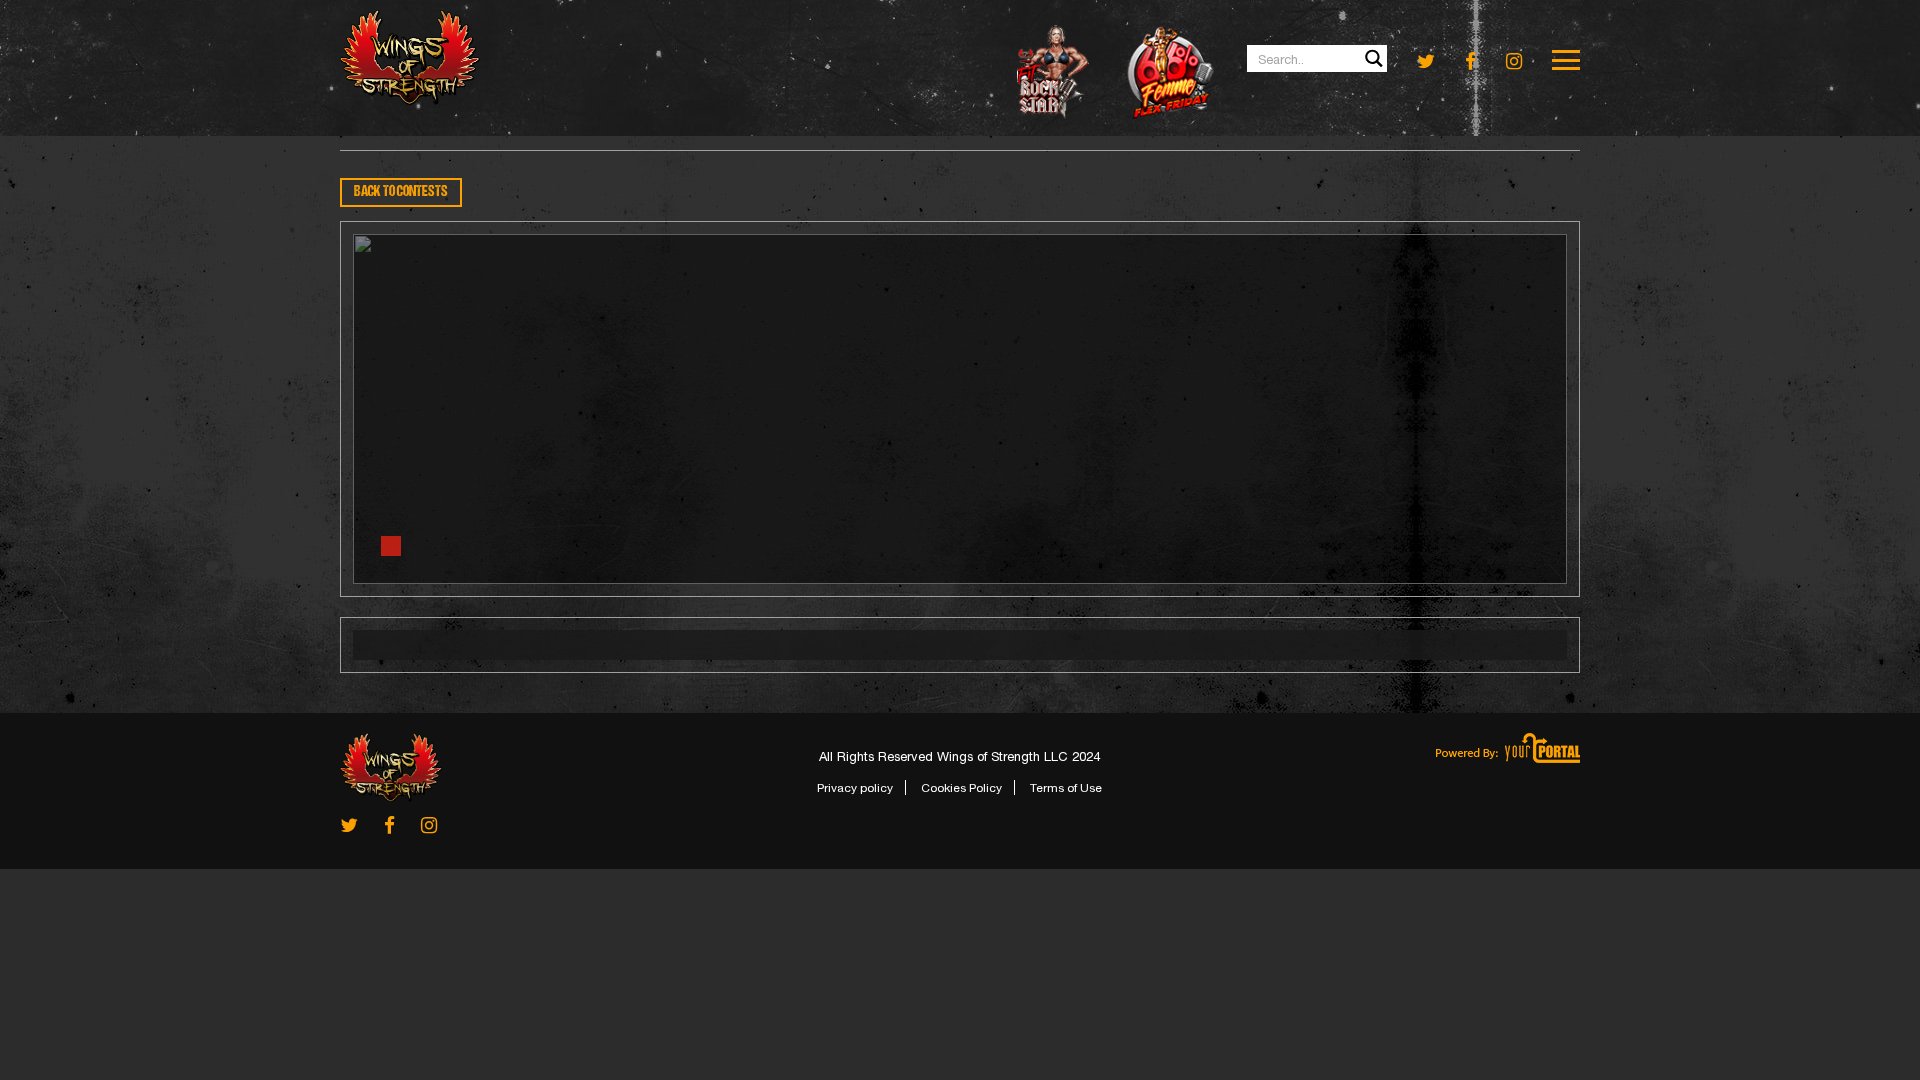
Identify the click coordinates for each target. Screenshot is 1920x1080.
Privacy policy (855, 788)
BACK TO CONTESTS (401, 192)
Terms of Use (1066, 788)
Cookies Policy (961, 788)
